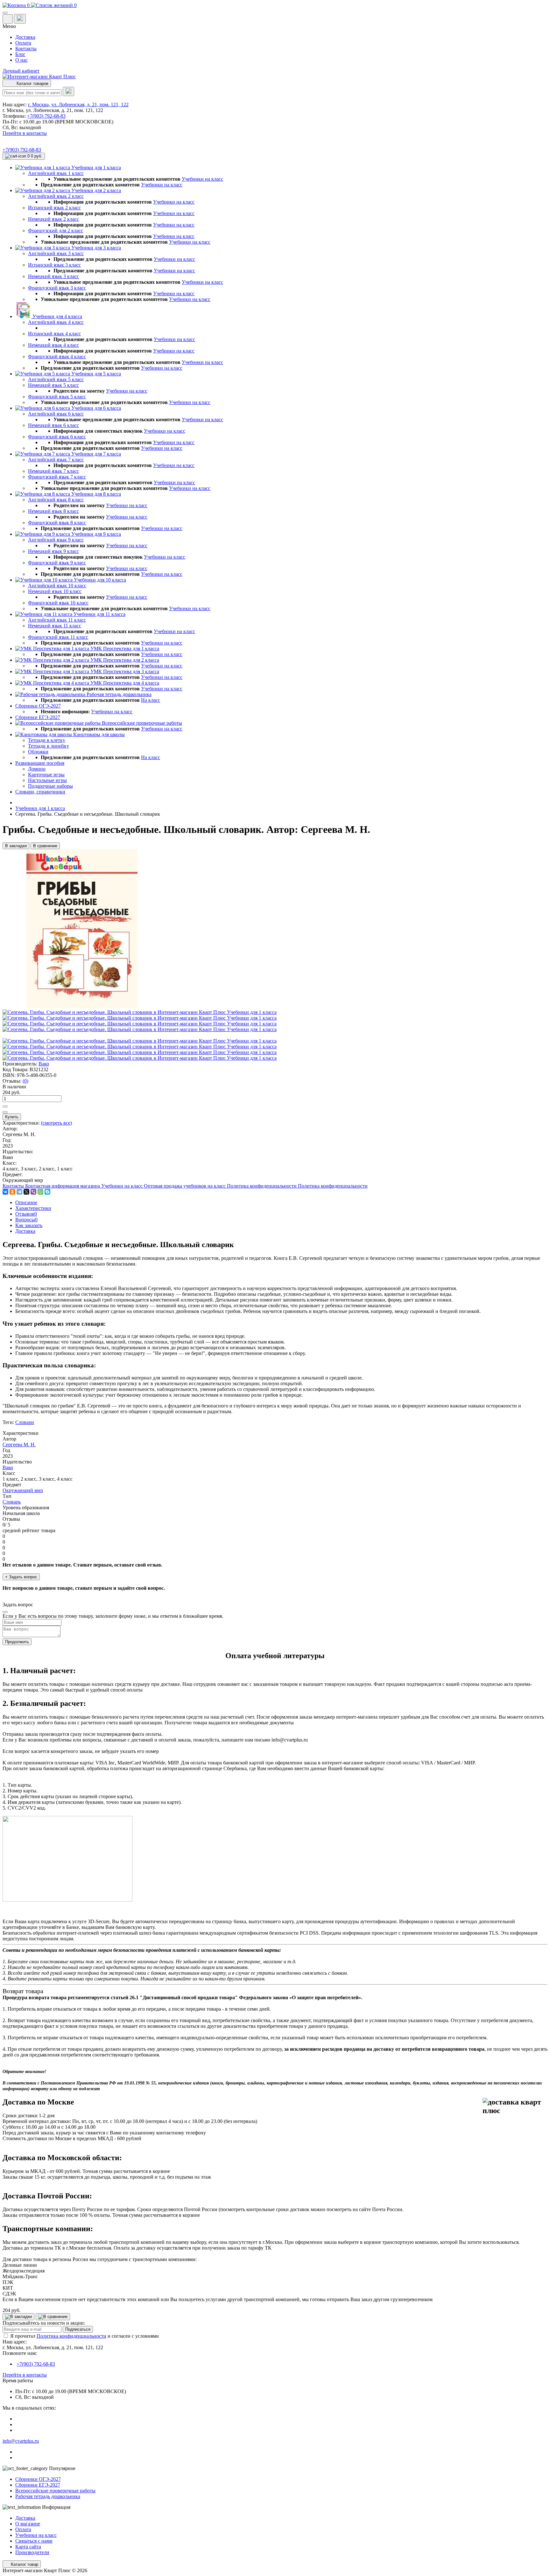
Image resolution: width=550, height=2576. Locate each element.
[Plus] (5, 1106)
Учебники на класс (202, 179)
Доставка (25, 37)
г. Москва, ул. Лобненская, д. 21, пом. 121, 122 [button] (78, 105)
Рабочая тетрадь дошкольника (48, 2496)
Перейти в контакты (25, 2375)
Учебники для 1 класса (40, 808)
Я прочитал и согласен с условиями (85, 2336)
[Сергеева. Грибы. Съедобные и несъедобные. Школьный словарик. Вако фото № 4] (140, 1029)
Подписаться (78, 2329)
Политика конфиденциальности (71, 2336)
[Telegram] (19, 1192)
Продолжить (17, 1642)
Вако (44, 1064)
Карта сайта (28, 2547)
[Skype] (47, 1192)
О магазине (28, 2524)
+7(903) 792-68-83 (46, 116)
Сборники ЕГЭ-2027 (38, 2485)
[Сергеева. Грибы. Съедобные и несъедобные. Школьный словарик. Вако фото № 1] (140, 1012)
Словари (25, 1422)
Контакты (26, 49)
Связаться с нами (34, 2541)
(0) (25, 1081)
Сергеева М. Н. (19, 1445)
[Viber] (33, 1192)
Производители (32, 2552)
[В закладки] (18, 2317)
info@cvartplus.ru (21, 2441)
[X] (26, 1192)
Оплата (23, 43)
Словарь (12, 1502)
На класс (151, 700)
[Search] (68, 91)
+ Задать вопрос (21, 1577)
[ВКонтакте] (5, 1192)
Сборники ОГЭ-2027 (38, 2479)
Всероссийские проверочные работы (55, 2491)
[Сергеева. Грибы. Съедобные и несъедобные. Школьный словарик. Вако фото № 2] (140, 1018)
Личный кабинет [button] (21, 71)
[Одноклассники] (12, 1192)
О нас (21, 60)
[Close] (5, 1612)
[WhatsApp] (40, 1192)
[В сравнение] (53, 2317)
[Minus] (5, 1112)
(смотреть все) (56, 1123)
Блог (20, 54)
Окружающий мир (23, 1490)
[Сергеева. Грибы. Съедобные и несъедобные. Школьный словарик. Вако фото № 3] (140, 1024)
